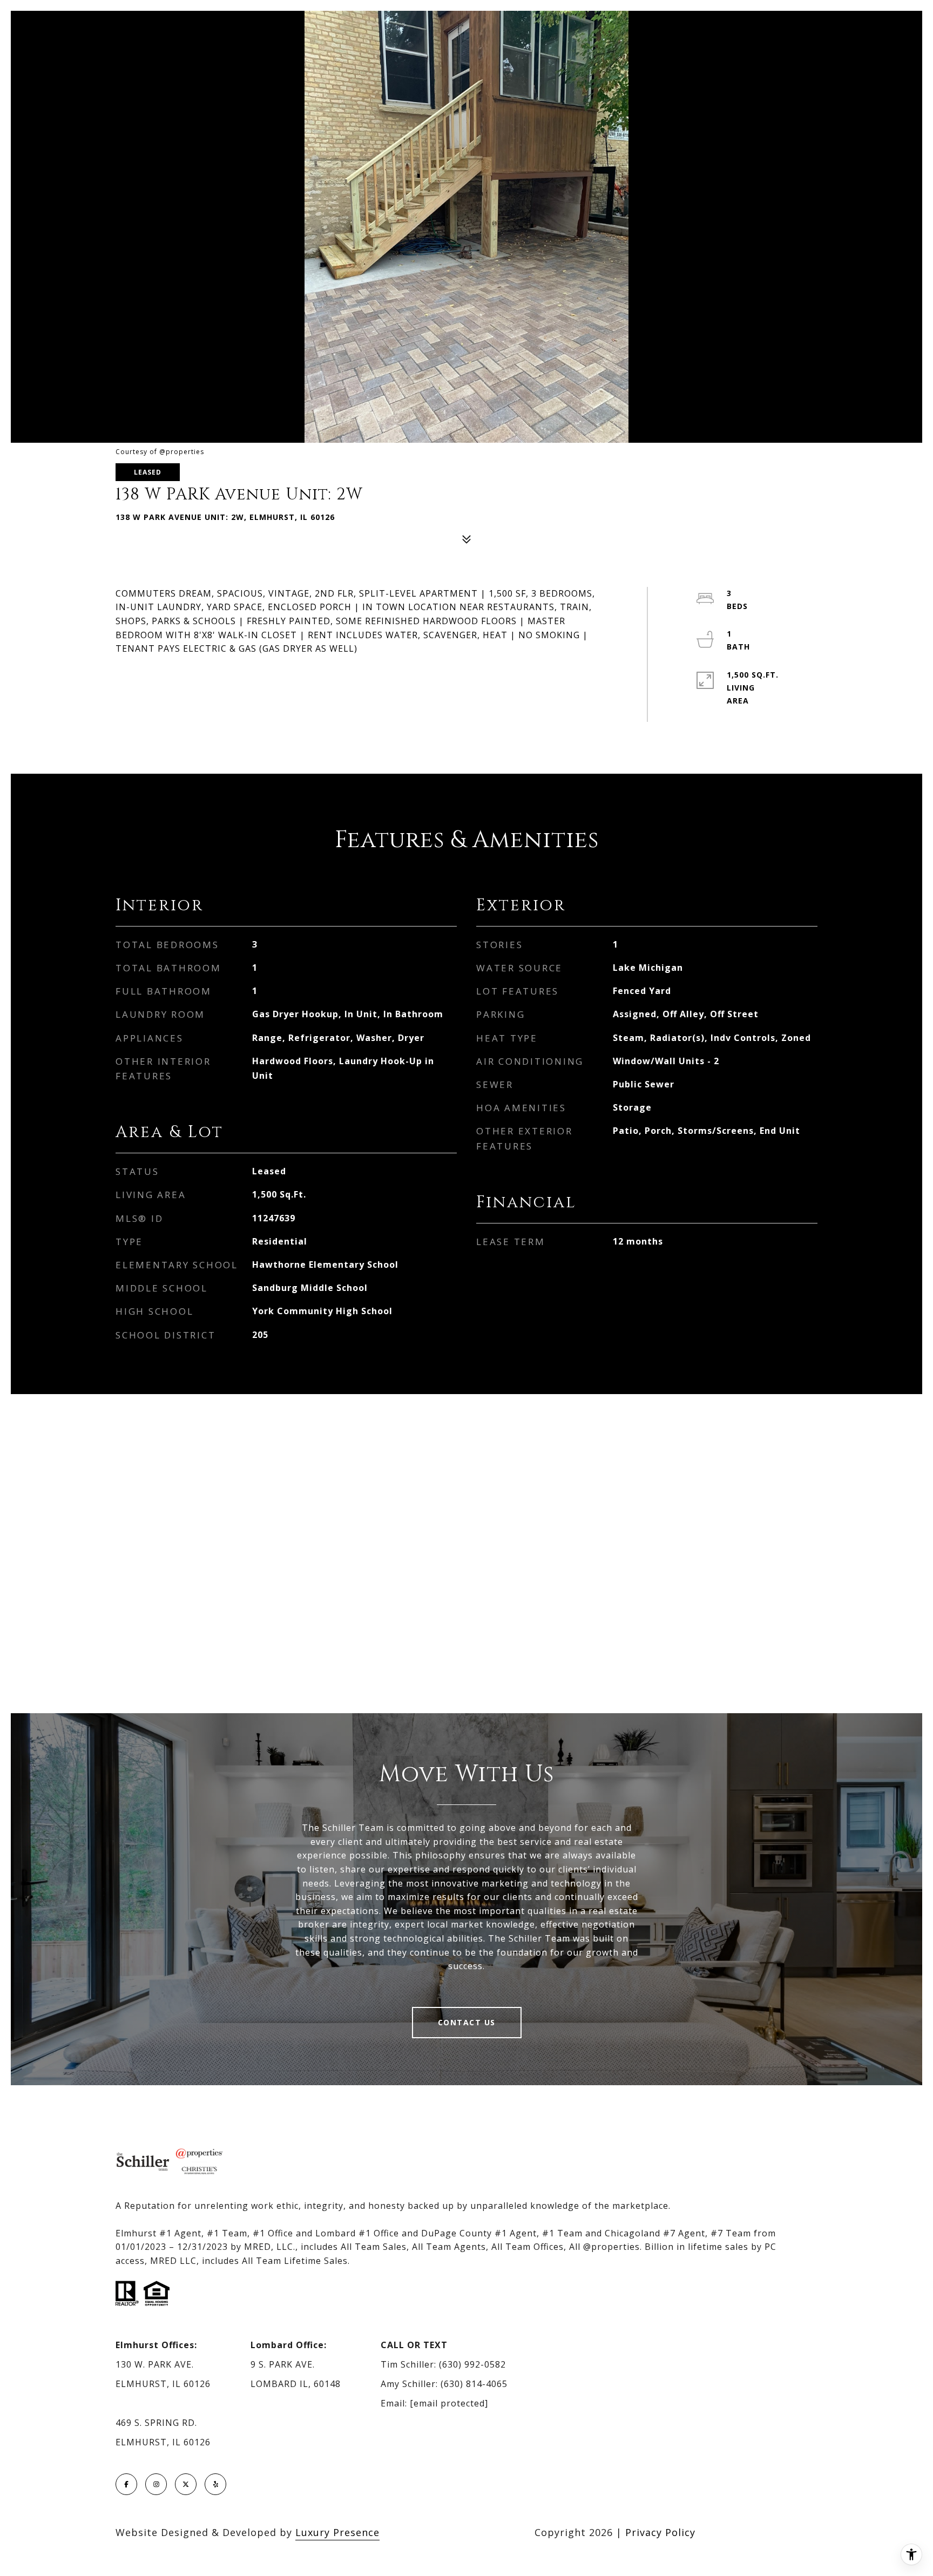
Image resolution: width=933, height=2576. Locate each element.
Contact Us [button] (467, 2022)
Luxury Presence (337, 2532)
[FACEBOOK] (126, 2484)
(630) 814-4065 (474, 2384)
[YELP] (215, 2484)
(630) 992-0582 (472, 2364)
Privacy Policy (660, 2532)
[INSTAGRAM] (156, 2484)
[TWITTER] (186, 2484)
